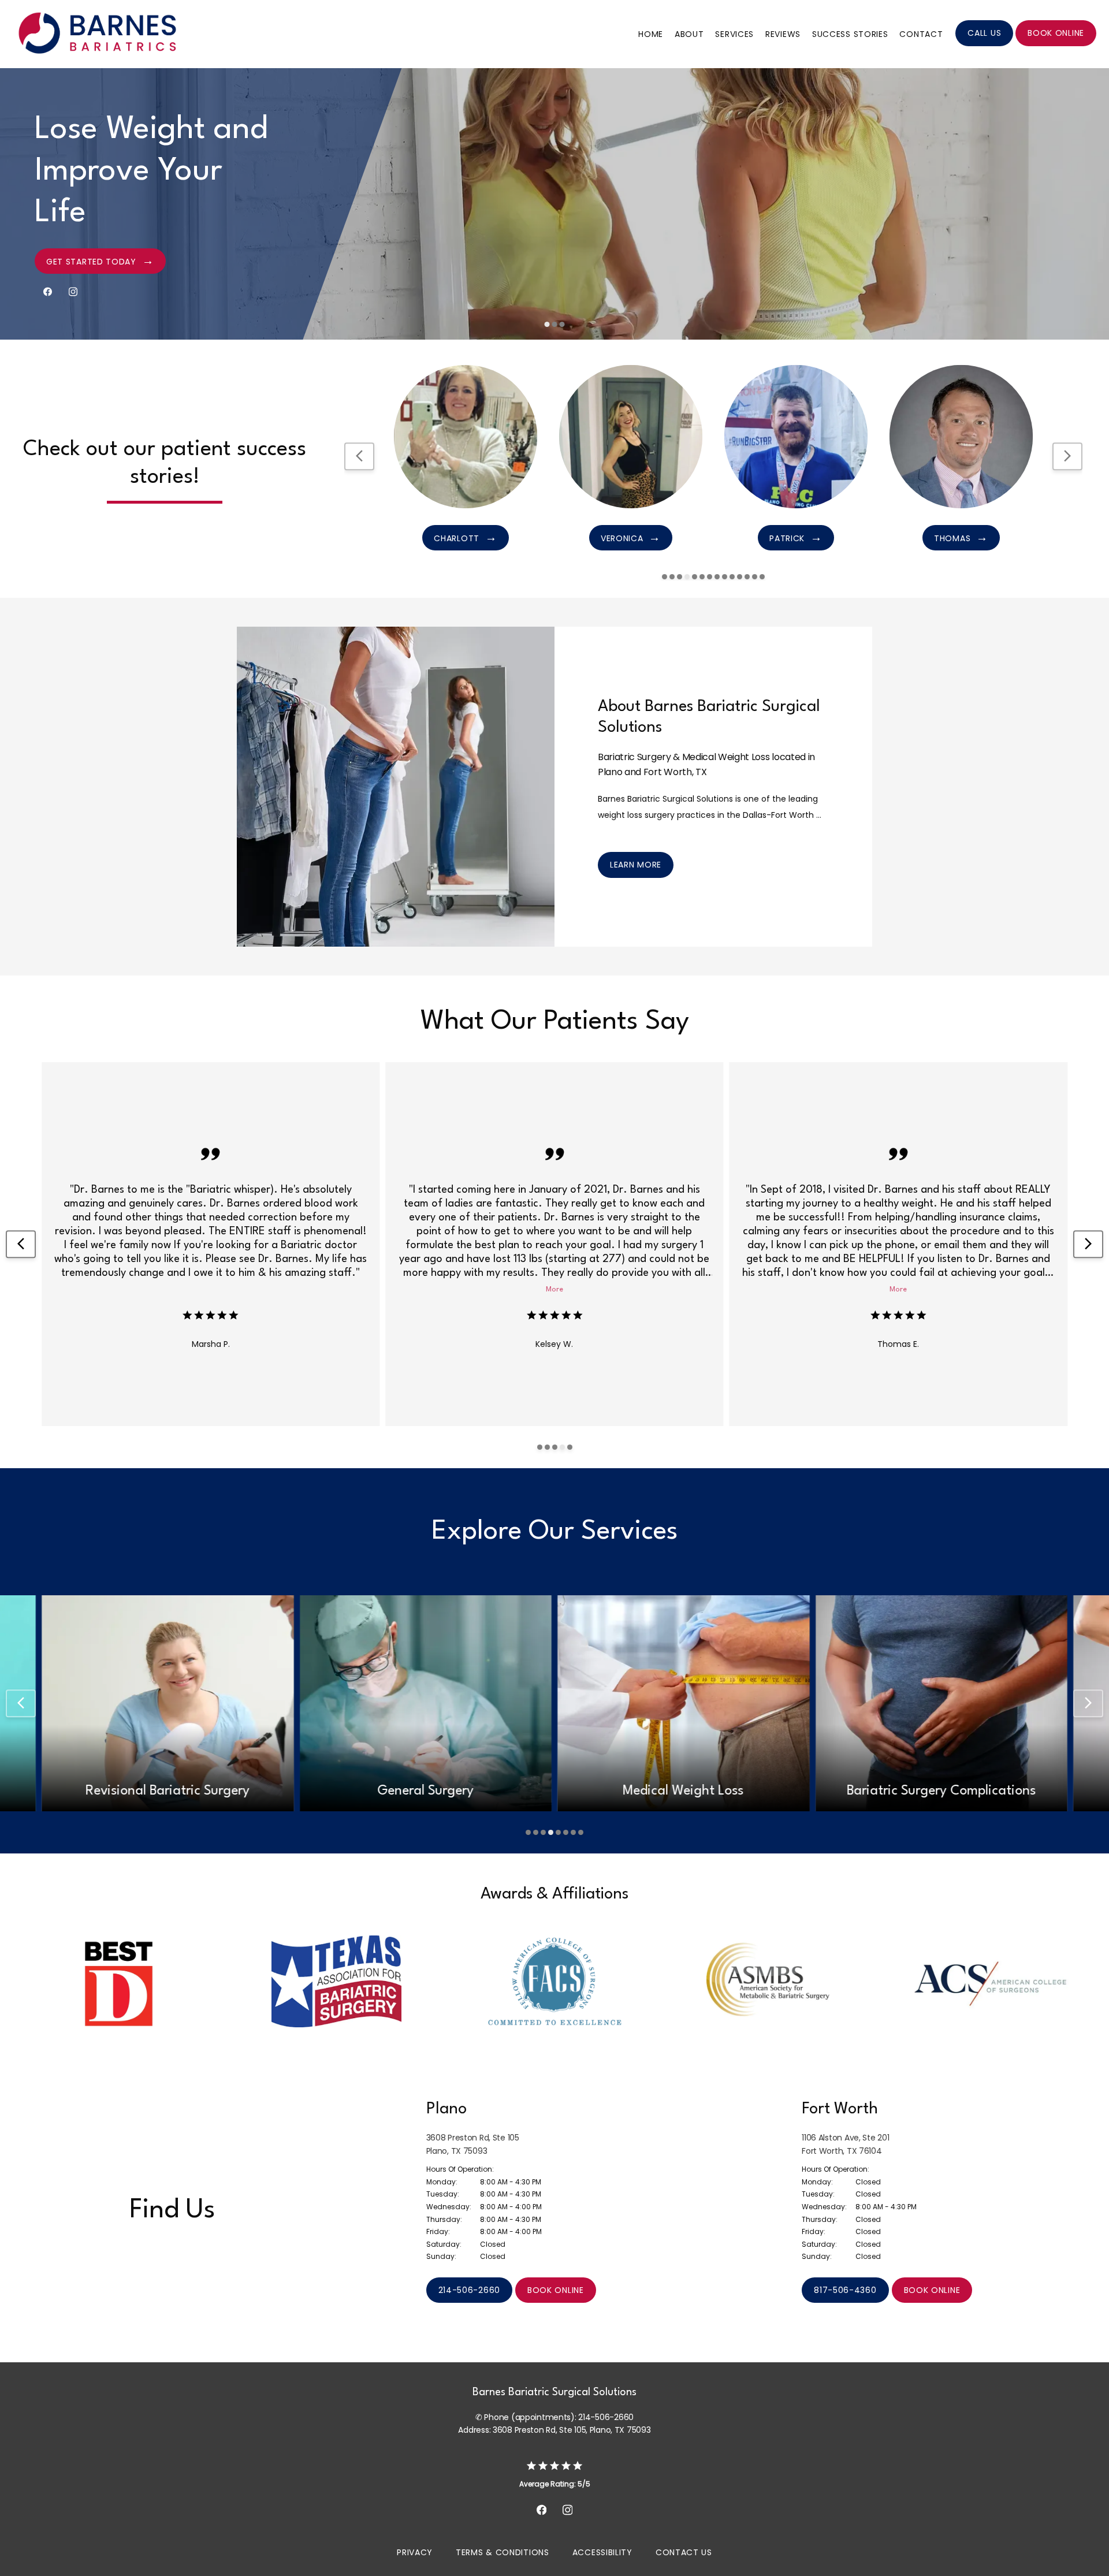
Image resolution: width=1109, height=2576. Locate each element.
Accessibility (602, 2552)
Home (651, 34)
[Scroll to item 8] (717, 577)
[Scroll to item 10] (732, 577)
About (689, 34)
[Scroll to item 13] (755, 577)
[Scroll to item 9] (725, 577)
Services (734, 34)
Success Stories (850, 34)
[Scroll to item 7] (710, 577)
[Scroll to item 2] (672, 577)
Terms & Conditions (503, 2552)
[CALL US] (984, 45)
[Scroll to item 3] (680, 577)
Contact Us (684, 2552)
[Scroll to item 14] (762, 577)
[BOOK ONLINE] (1056, 45)
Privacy (415, 2552)
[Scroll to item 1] (665, 577)
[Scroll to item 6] (702, 577)
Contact (921, 34)
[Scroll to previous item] (359, 456)
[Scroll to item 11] (740, 577)
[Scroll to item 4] (687, 577)
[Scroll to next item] (1067, 456)
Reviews (783, 34)
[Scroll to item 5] (695, 577)
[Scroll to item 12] (747, 577)
